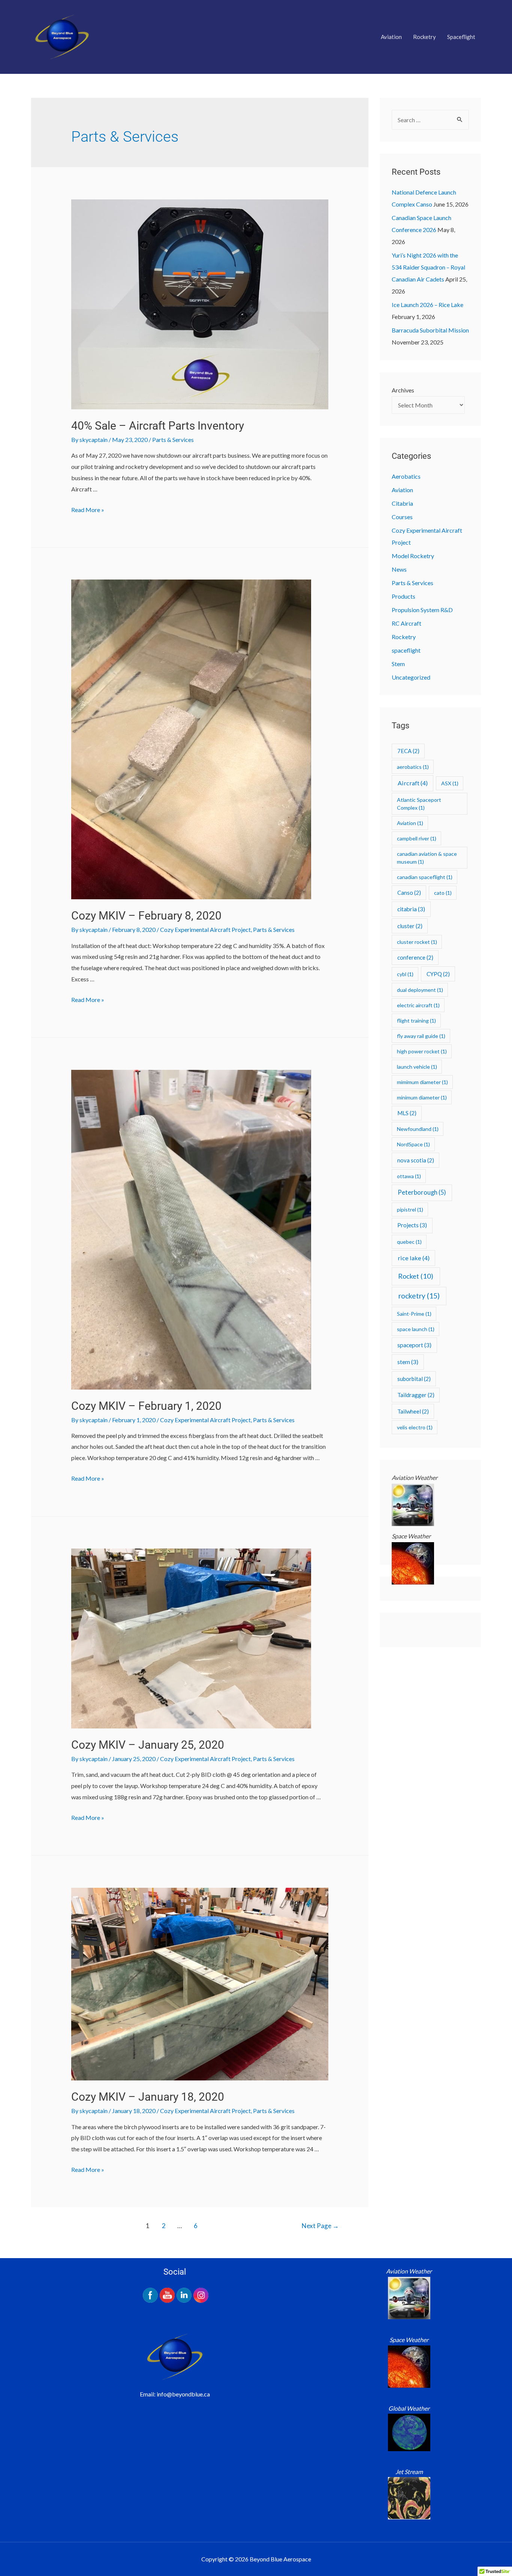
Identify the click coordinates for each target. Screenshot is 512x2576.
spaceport (414, 1345)
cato (443, 893)
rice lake (414, 1258)
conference (415, 957)
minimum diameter (422, 1097)
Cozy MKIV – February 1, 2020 (146, 1406)
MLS (407, 1113)
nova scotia (416, 1160)
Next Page (320, 2226)
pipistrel (410, 1209)
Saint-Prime (414, 1314)
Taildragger (416, 1395)
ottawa (409, 1176)
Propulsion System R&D (422, 610)
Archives (403, 390)
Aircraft (413, 783)
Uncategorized (411, 677)
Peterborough (422, 1192)
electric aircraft (418, 1005)
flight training (416, 1021)
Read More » (88, 510)
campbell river (417, 838)
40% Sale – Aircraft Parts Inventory (158, 426)
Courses (402, 517)
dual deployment (420, 990)
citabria (411, 909)
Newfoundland (418, 1129)
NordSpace (413, 1144)
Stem (398, 664)
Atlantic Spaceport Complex (419, 804)
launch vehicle (417, 1067)
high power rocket (422, 1051)
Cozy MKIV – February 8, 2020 (146, 916)
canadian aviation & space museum (427, 858)
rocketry (419, 1296)
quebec (409, 1242)
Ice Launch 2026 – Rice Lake (427, 305)
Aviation (391, 37)
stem (408, 1362)
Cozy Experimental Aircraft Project (205, 929)
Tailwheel (413, 1411)
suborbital (414, 1379)
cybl (405, 974)
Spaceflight (461, 37)
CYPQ (438, 974)
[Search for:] (430, 120)
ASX (450, 783)
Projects (412, 1225)
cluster (410, 926)
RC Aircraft (406, 623)
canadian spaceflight (425, 877)
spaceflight (406, 650)
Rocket (416, 1276)
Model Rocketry (413, 556)
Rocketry (424, 37)
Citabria (402, 503)
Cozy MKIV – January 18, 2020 (148, 2097)
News (399, 569)
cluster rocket (417, 942)
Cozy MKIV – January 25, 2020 (148, 1745)
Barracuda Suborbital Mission (430, 330)
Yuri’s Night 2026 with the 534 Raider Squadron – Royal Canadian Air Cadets (428, 267)
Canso (409, 893)
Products (403, 596)
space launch (416, 1329)
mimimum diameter (422, 1082)
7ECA (408, 751)
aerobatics (413, 767)
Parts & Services (173, 440)
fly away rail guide (421, 1036)
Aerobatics (406, 476)
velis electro (415, 1427)
